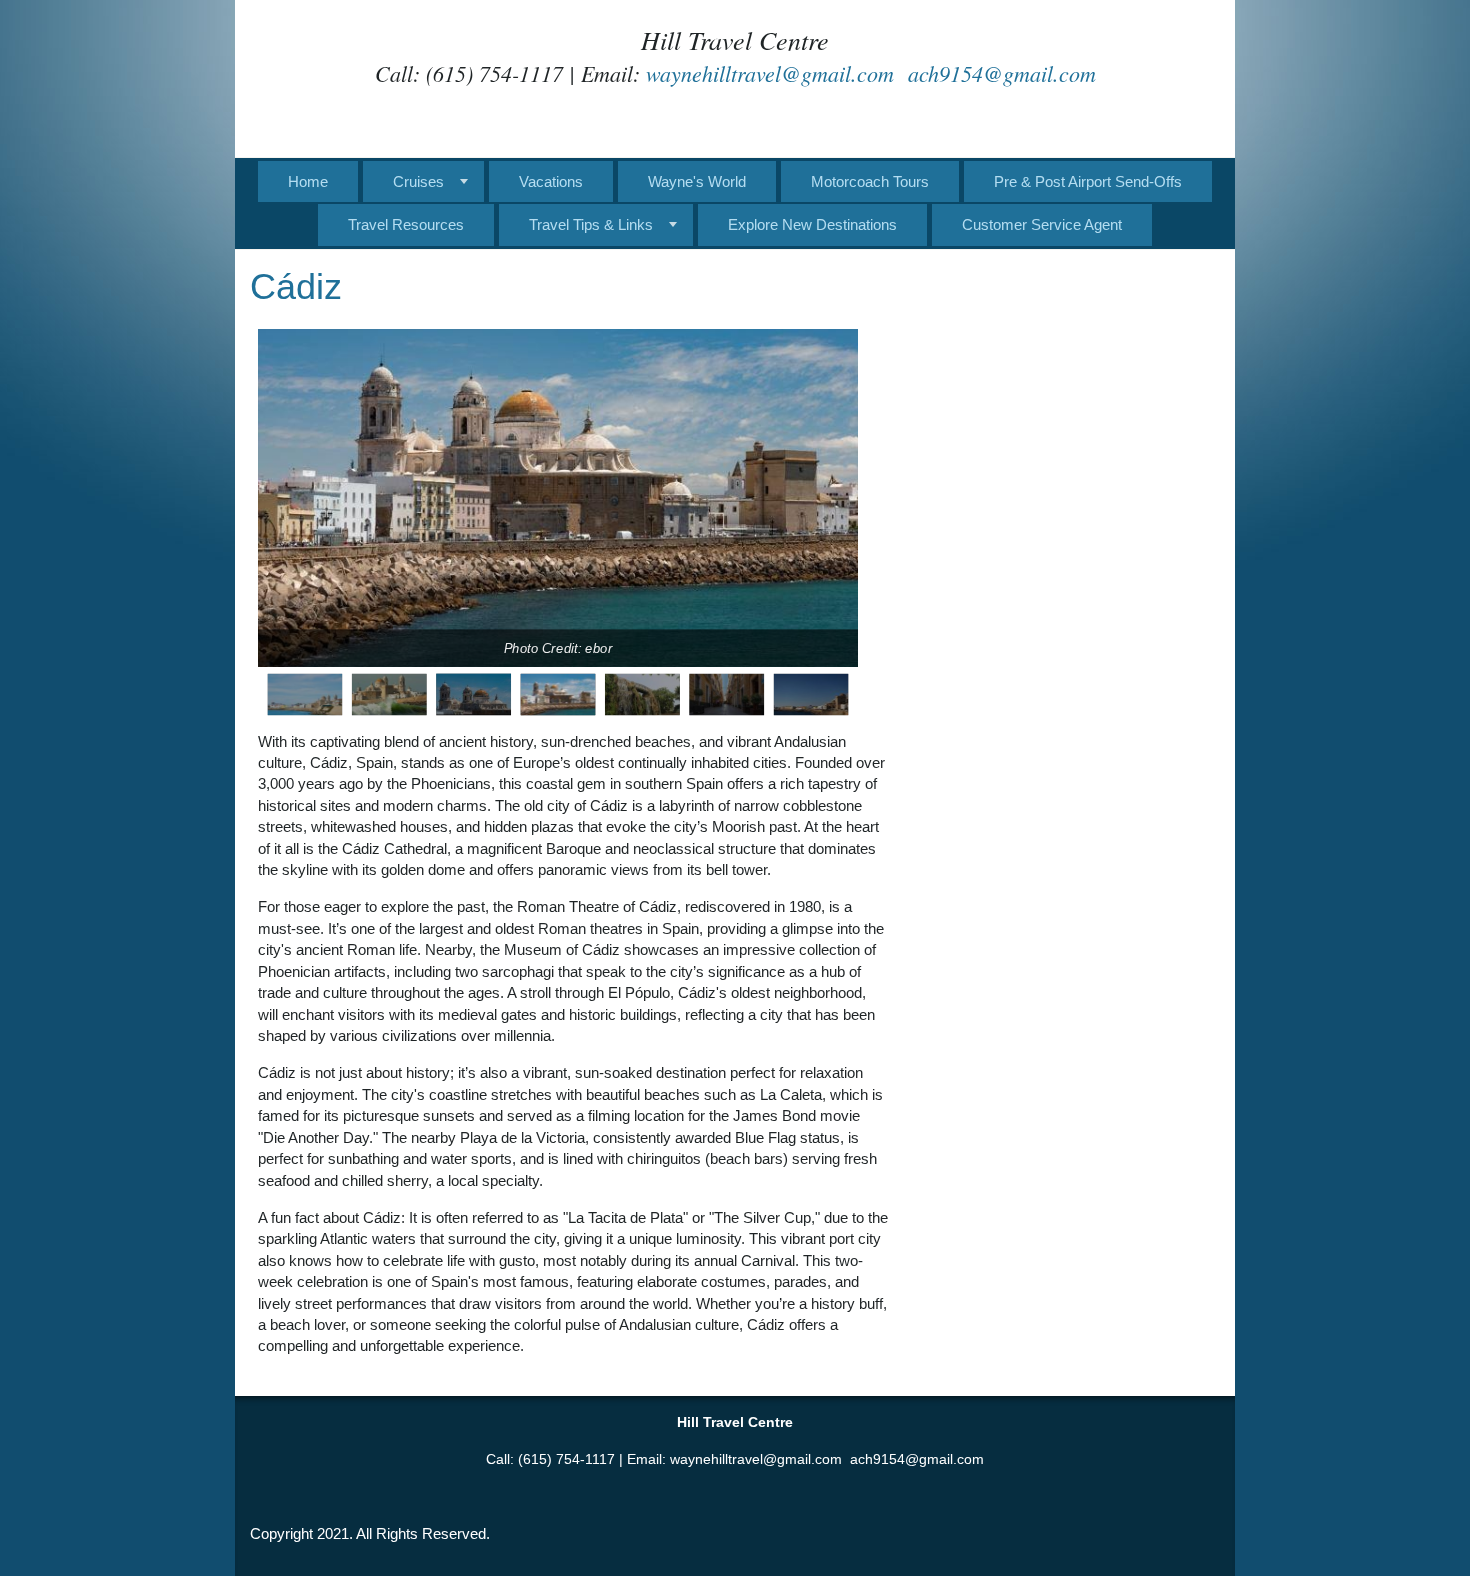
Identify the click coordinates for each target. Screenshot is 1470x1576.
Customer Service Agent (1042, 224)
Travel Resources (406, 224)
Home (308, 181)
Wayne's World (697, 181)
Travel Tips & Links (591, 224)
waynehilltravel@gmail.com (770, 73)
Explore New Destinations (812, 224)
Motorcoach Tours (870, 181)
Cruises (418, 181)
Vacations (551, 181)
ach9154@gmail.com (1002, 73)
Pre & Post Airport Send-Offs (1088, 181)
